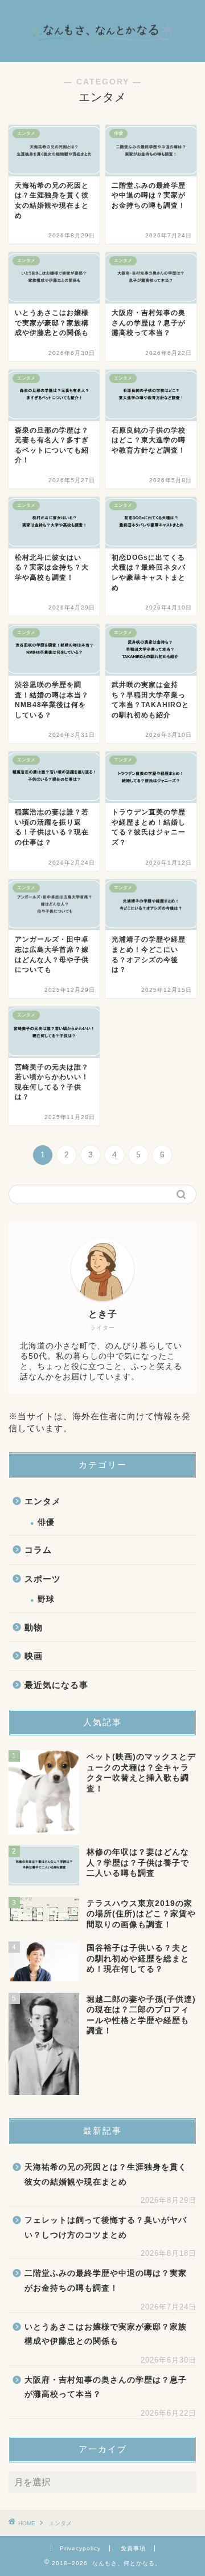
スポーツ (43, 1579)
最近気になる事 (56, 1685)
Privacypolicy (80, 2548)
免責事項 (133, 2548)
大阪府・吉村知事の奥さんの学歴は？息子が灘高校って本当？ (106, 2387)
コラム (38, 1550)
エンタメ (43, 1501)
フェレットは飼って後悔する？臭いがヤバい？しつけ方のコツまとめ (106, 2228)
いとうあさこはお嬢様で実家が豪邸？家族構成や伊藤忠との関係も (106, 2334)
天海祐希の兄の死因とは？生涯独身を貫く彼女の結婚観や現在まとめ (106, 2175)
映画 (34, 1656)
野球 (46, 1599)
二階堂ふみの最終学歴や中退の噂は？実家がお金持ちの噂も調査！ (106, 2281)
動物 (34, 1627)
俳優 (46, 1522)
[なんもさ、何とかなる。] (102, 52)
